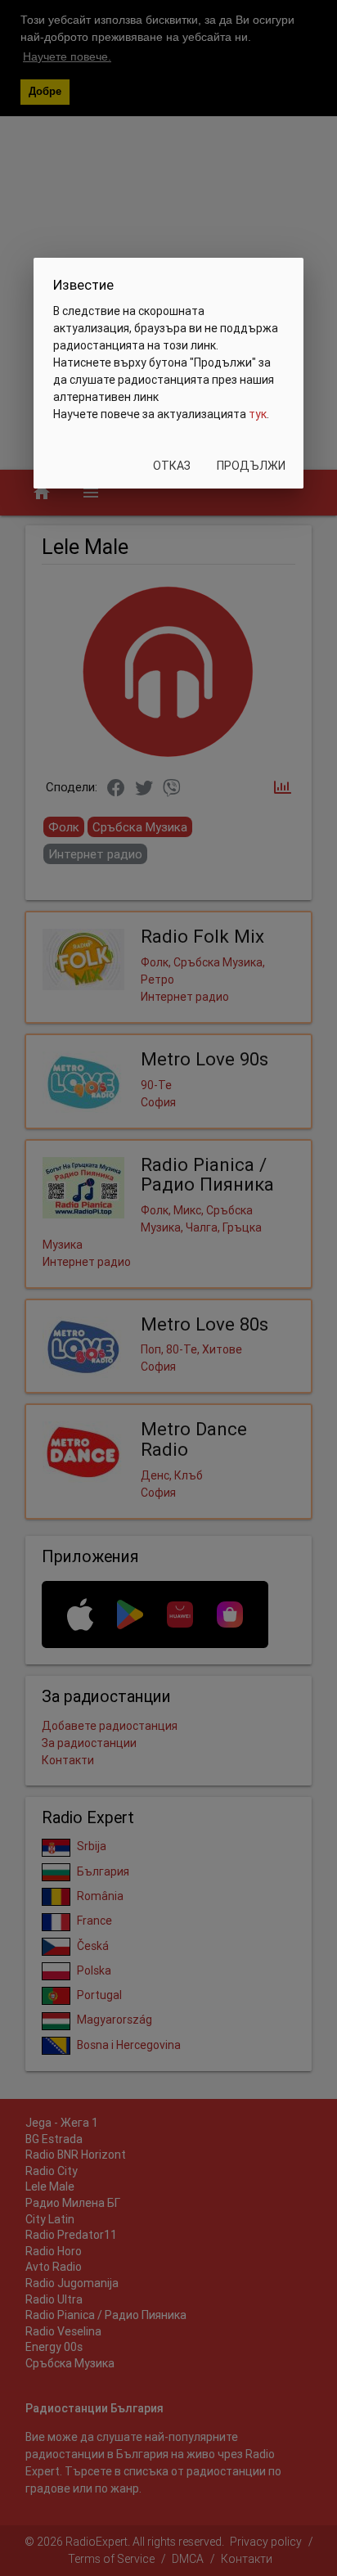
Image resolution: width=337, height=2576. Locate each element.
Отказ (172, 466)
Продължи (251, 466)
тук (258, 414)
